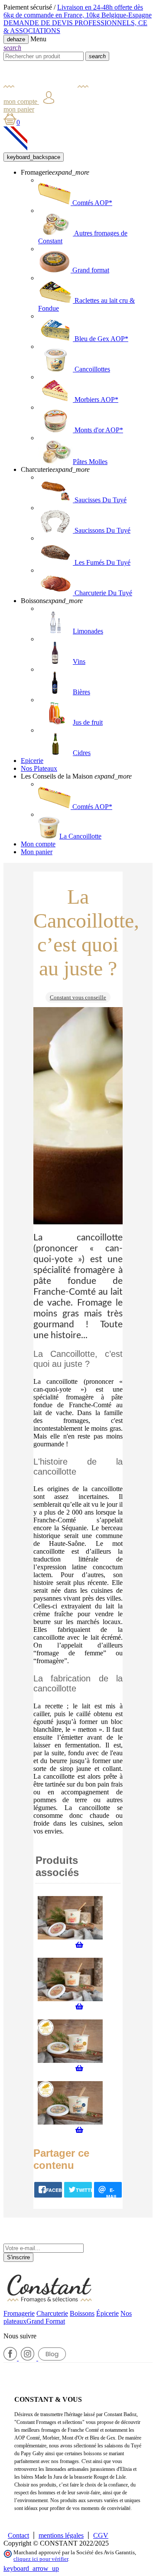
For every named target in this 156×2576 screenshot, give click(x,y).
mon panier (19, 109)
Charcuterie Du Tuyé (102, 593)
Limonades (88, 631)
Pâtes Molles (90, 462)
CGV (101, 2535)
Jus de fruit (88, 722)
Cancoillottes (91, 369)
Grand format (90, 270)
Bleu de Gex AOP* (101, 339)
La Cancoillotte (80, 836)
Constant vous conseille (78, 997)
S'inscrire (18, 2257)
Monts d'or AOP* (98, 430)
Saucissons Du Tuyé (102, 530)
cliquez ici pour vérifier (41, 2559)
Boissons (82, 2313)
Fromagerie (19, 2313)
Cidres (82, 753)
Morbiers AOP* (96, 399)
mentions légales (61, 2535)
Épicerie (107, 2313)
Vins (79, 661)
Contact (18, 2535)
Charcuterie (52, 2313)
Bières (81, 692)
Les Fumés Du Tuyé (102, 562)
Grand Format (46, 2321)
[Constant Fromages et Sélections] (46, 87)
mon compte (21, 101)
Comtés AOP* (91, 203)
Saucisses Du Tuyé (100, 500)
